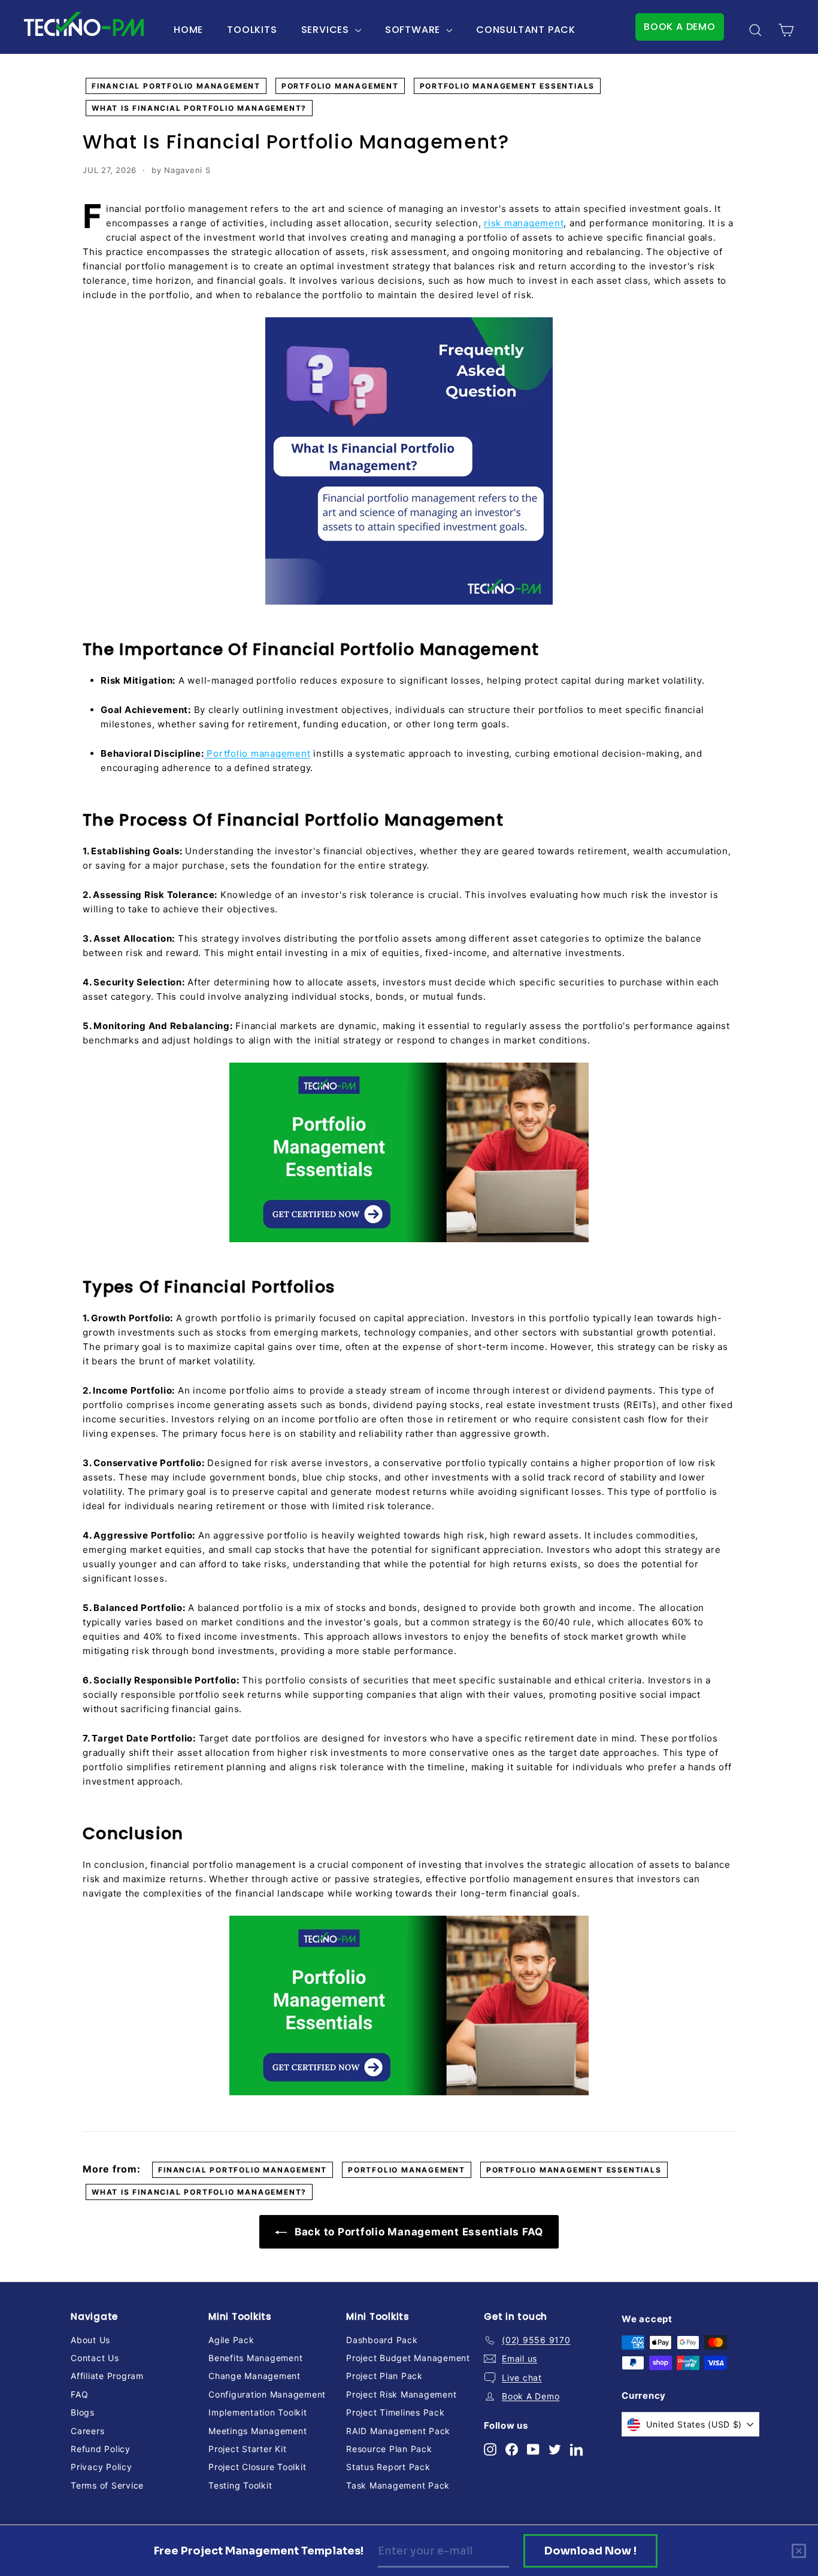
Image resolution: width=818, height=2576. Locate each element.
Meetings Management (257, 2431)
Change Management (255, 2376)
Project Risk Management (401, 2394)
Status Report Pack (388, 2467)
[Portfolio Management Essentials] (409, 1152)
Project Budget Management (408, 2358)
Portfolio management (257, 753)
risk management (524, 223)
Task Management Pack (398, 2485)
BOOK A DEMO (680, 27)
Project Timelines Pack (396, 2412)
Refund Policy (101, 2449)
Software (414, 30)
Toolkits (252, 30)
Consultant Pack (526, 30)
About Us (90, 2340)
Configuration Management (267, 2394)
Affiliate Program (107, 2376)
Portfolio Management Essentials (508, 86)
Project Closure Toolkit (257, 2467)
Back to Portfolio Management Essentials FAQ (417, 2232)
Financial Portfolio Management (176, 86)
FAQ (79, 2394)
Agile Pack (231, 2340)
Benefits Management (255, 2358)
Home (188, 30)
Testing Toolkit (240, 2485)
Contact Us (95, 2358)
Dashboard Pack (382, 2340)
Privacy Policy (102, 2467)
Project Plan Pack (384, 2376)
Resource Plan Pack (389, 2449)
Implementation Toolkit (258, 2412)
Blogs (83, 2412)
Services (327, 30)
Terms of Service (107, 2485)
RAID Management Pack (398, 2431)
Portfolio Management (340, 86)
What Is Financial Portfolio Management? (199, 108)
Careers (87, 2431)
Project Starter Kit (247, 2449)
